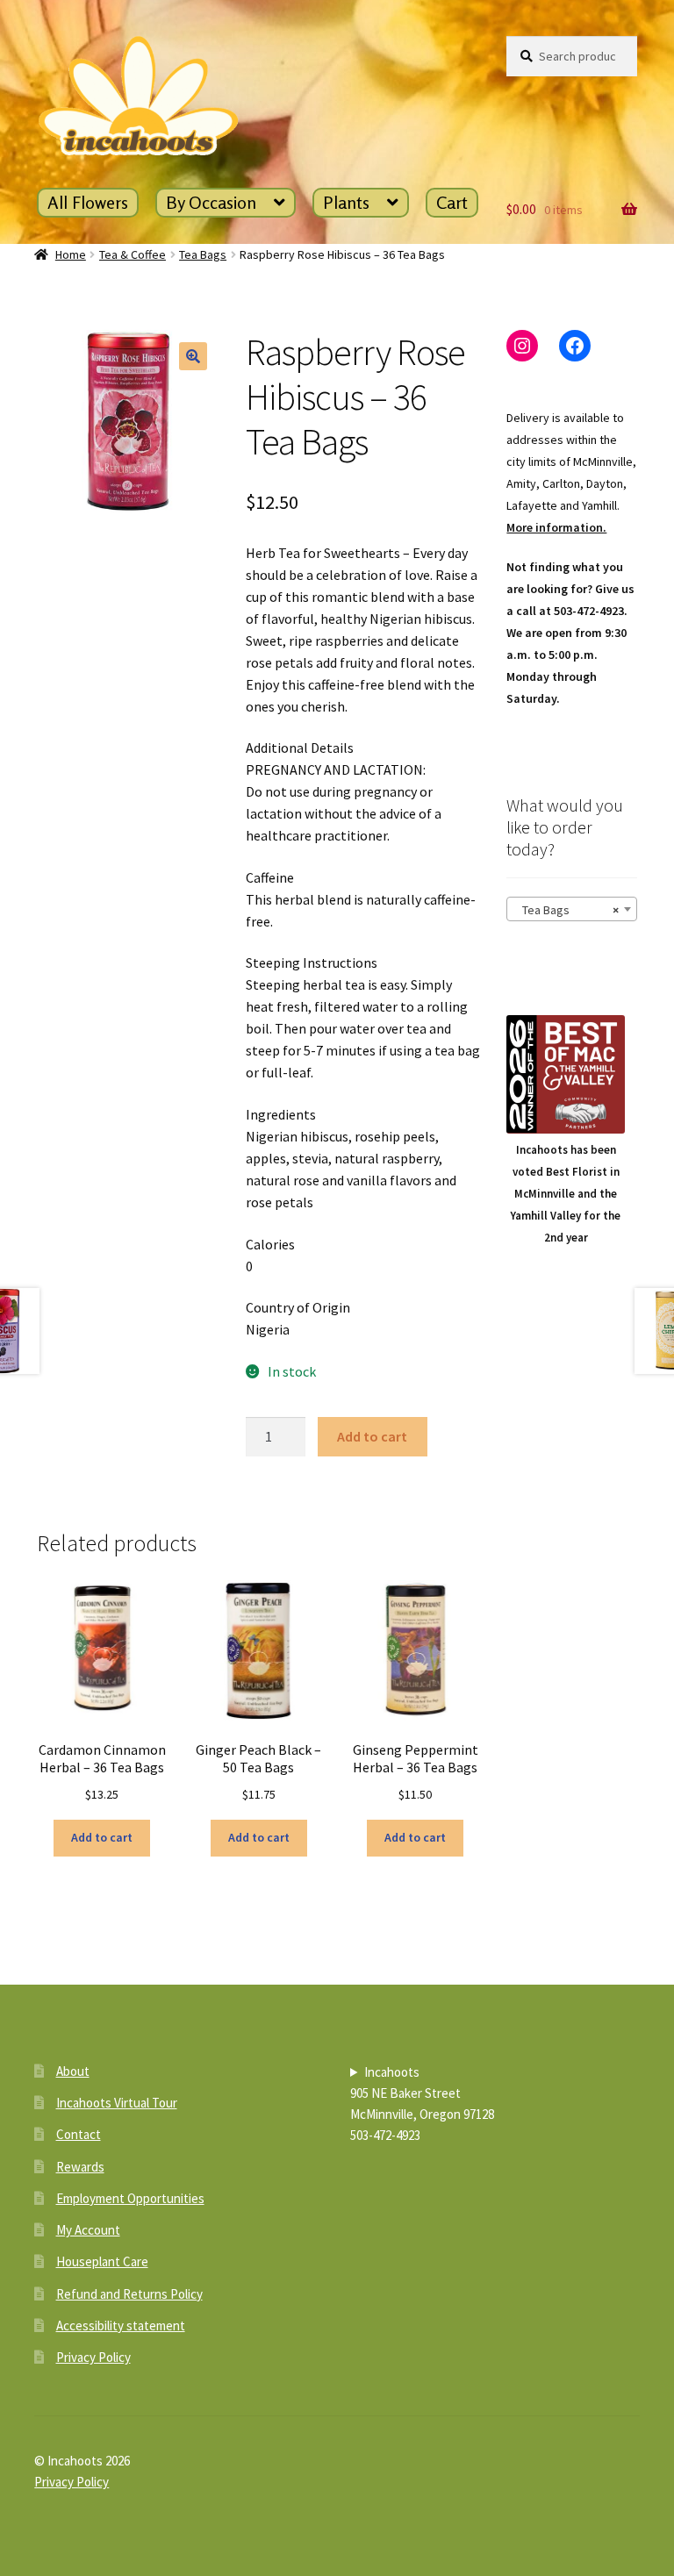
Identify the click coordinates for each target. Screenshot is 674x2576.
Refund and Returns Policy (129, 2294)
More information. (556, 527)
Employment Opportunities (130, 2198)
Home (71, 254)
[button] (193, 356)
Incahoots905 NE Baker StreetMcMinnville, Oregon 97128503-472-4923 (422, 2104)
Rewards (80, 2167)
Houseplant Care (102, 2261)
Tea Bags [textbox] (566, 910)
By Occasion (211, 202)
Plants (346, 202)
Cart (452, 202)
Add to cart (372, 1436)
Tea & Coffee (133, 254)
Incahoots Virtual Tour (117, 2103)
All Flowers (88, 202)
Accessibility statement (121, 2326)
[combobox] (572, 909)
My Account (88, 2230)
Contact (79, 2134)
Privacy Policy (93, 2357)
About (73, 2071)
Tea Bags (203, 254)
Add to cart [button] (102, 1837)
